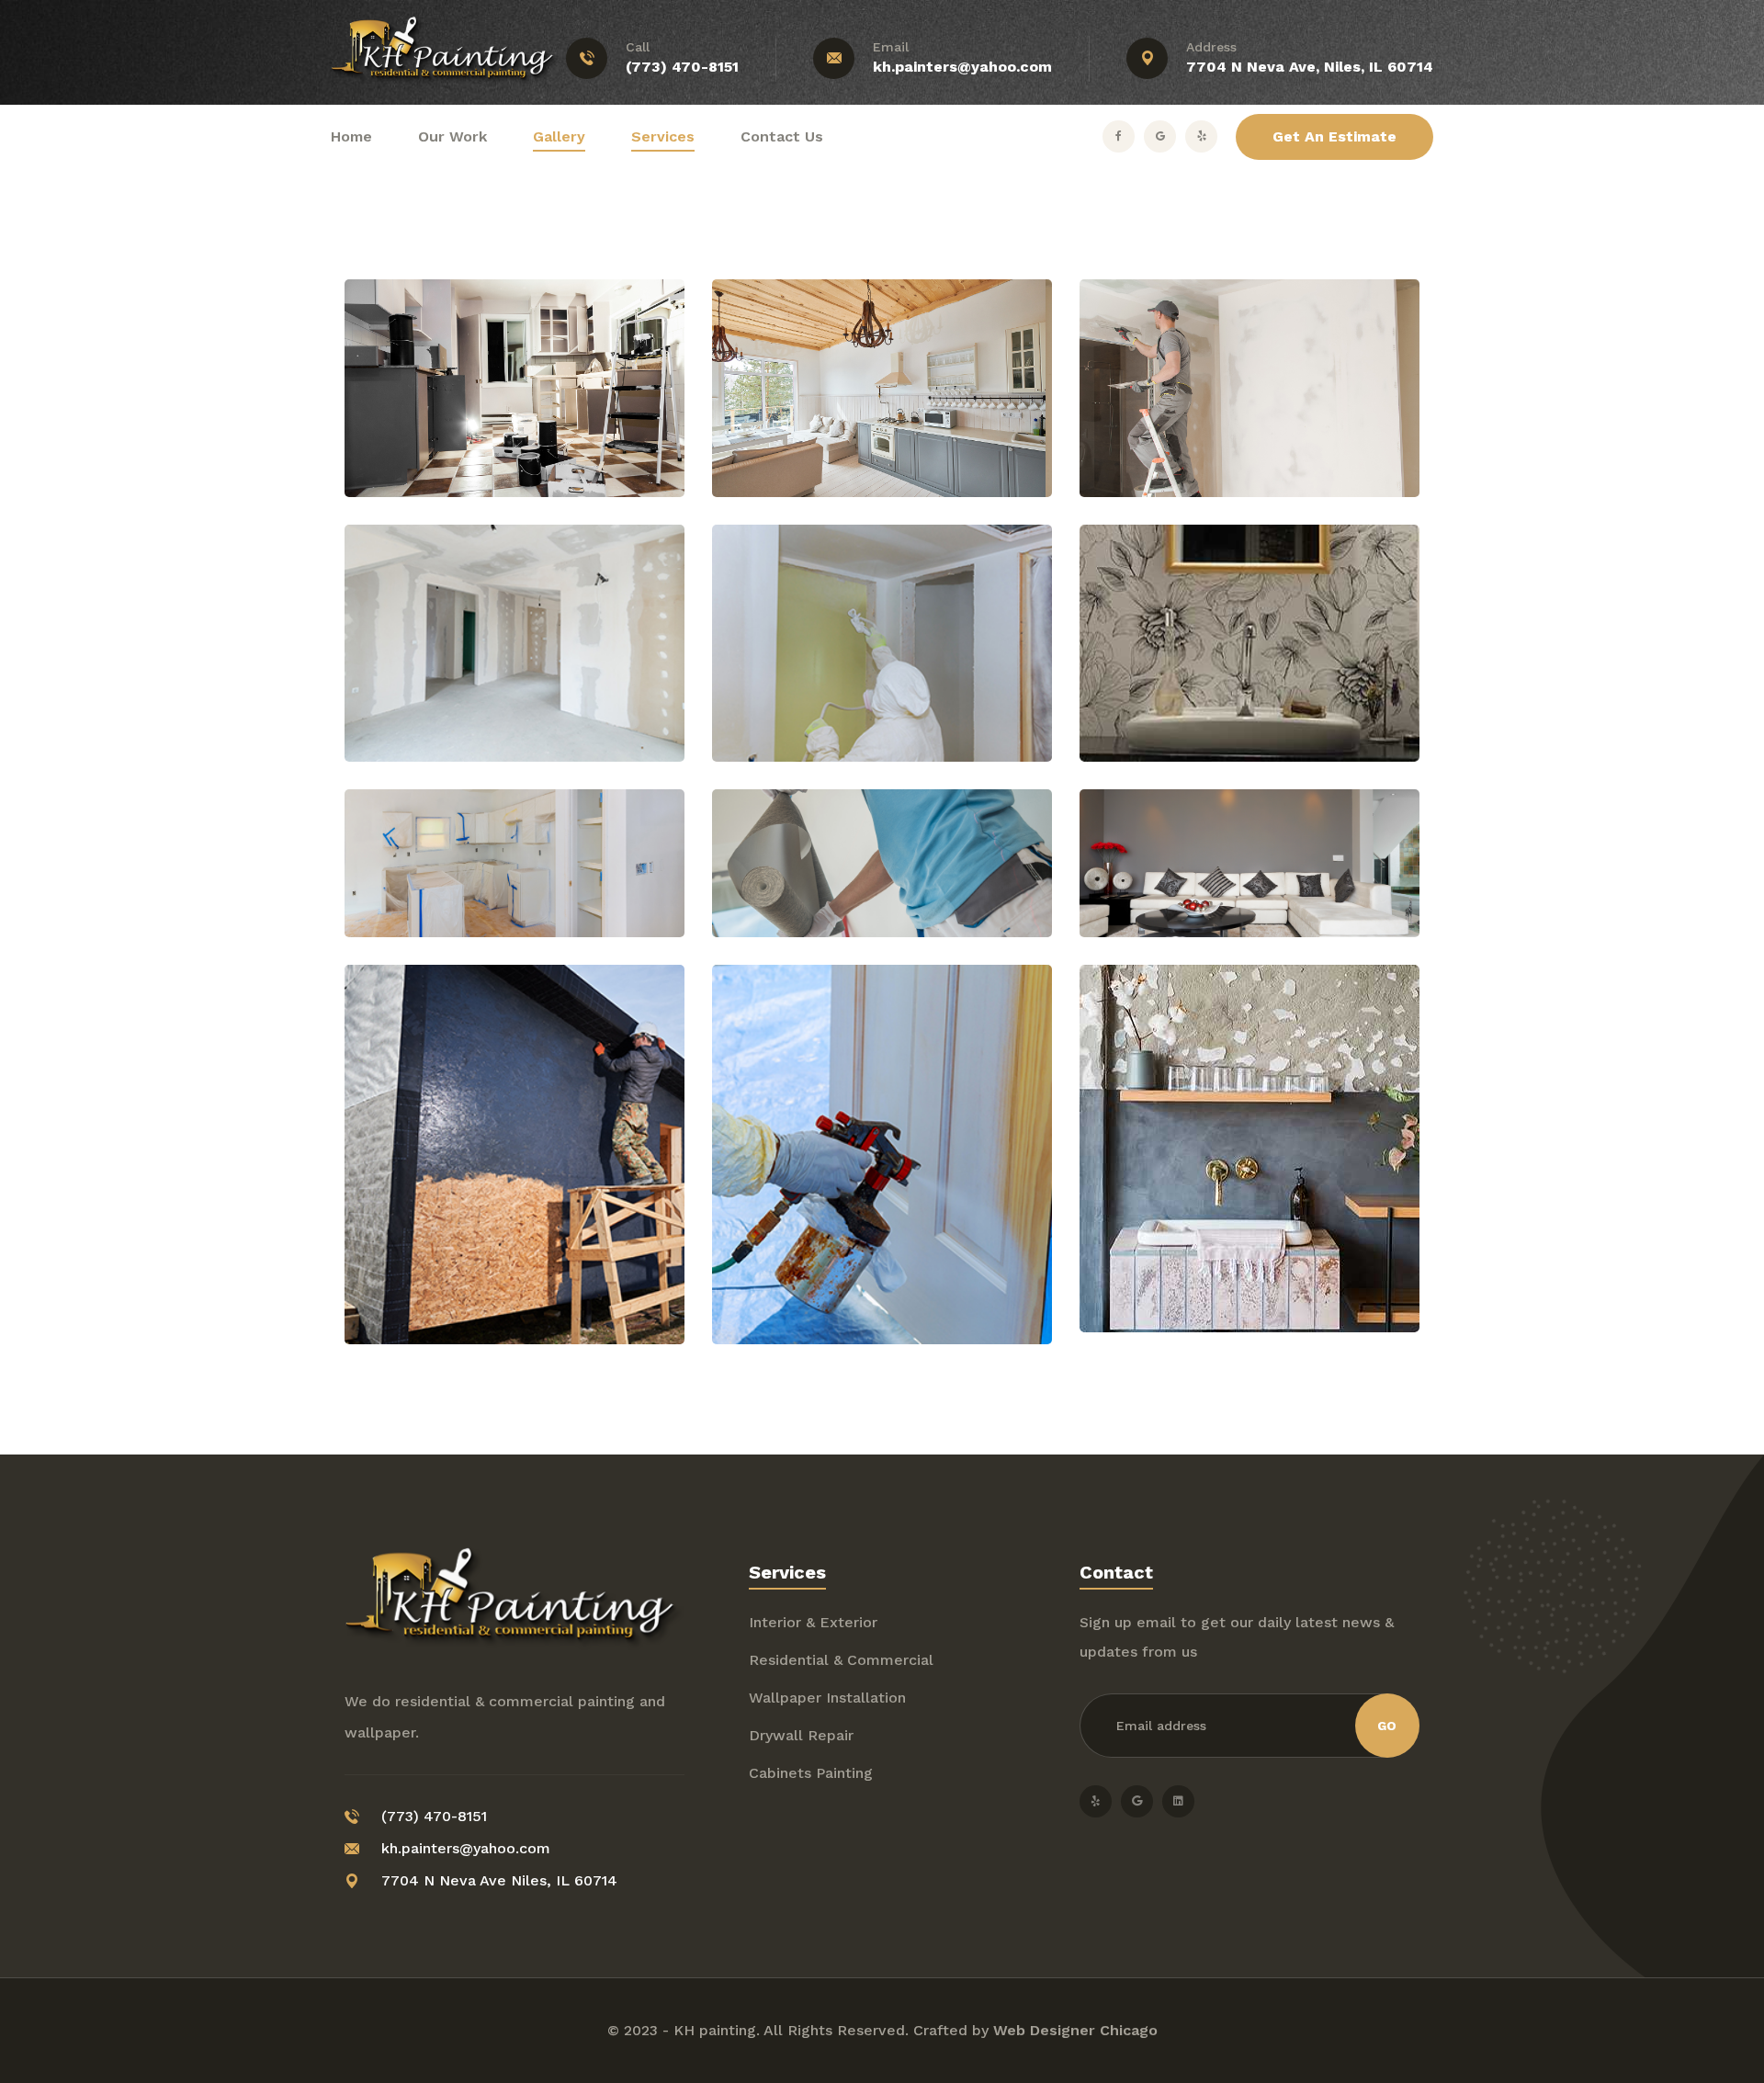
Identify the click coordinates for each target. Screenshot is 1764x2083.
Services (663, 136)
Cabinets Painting (811, 1773)
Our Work (452, 136)
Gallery (559, 136)
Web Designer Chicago (1075, 2030)
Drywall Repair (801, 1735)
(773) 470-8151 (682, 67)
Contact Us (782, 136)
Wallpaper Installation (827, 1698)
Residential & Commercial (841, 1660)
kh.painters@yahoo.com (962, 67)
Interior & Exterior (813, 1622)
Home (351, 136)
